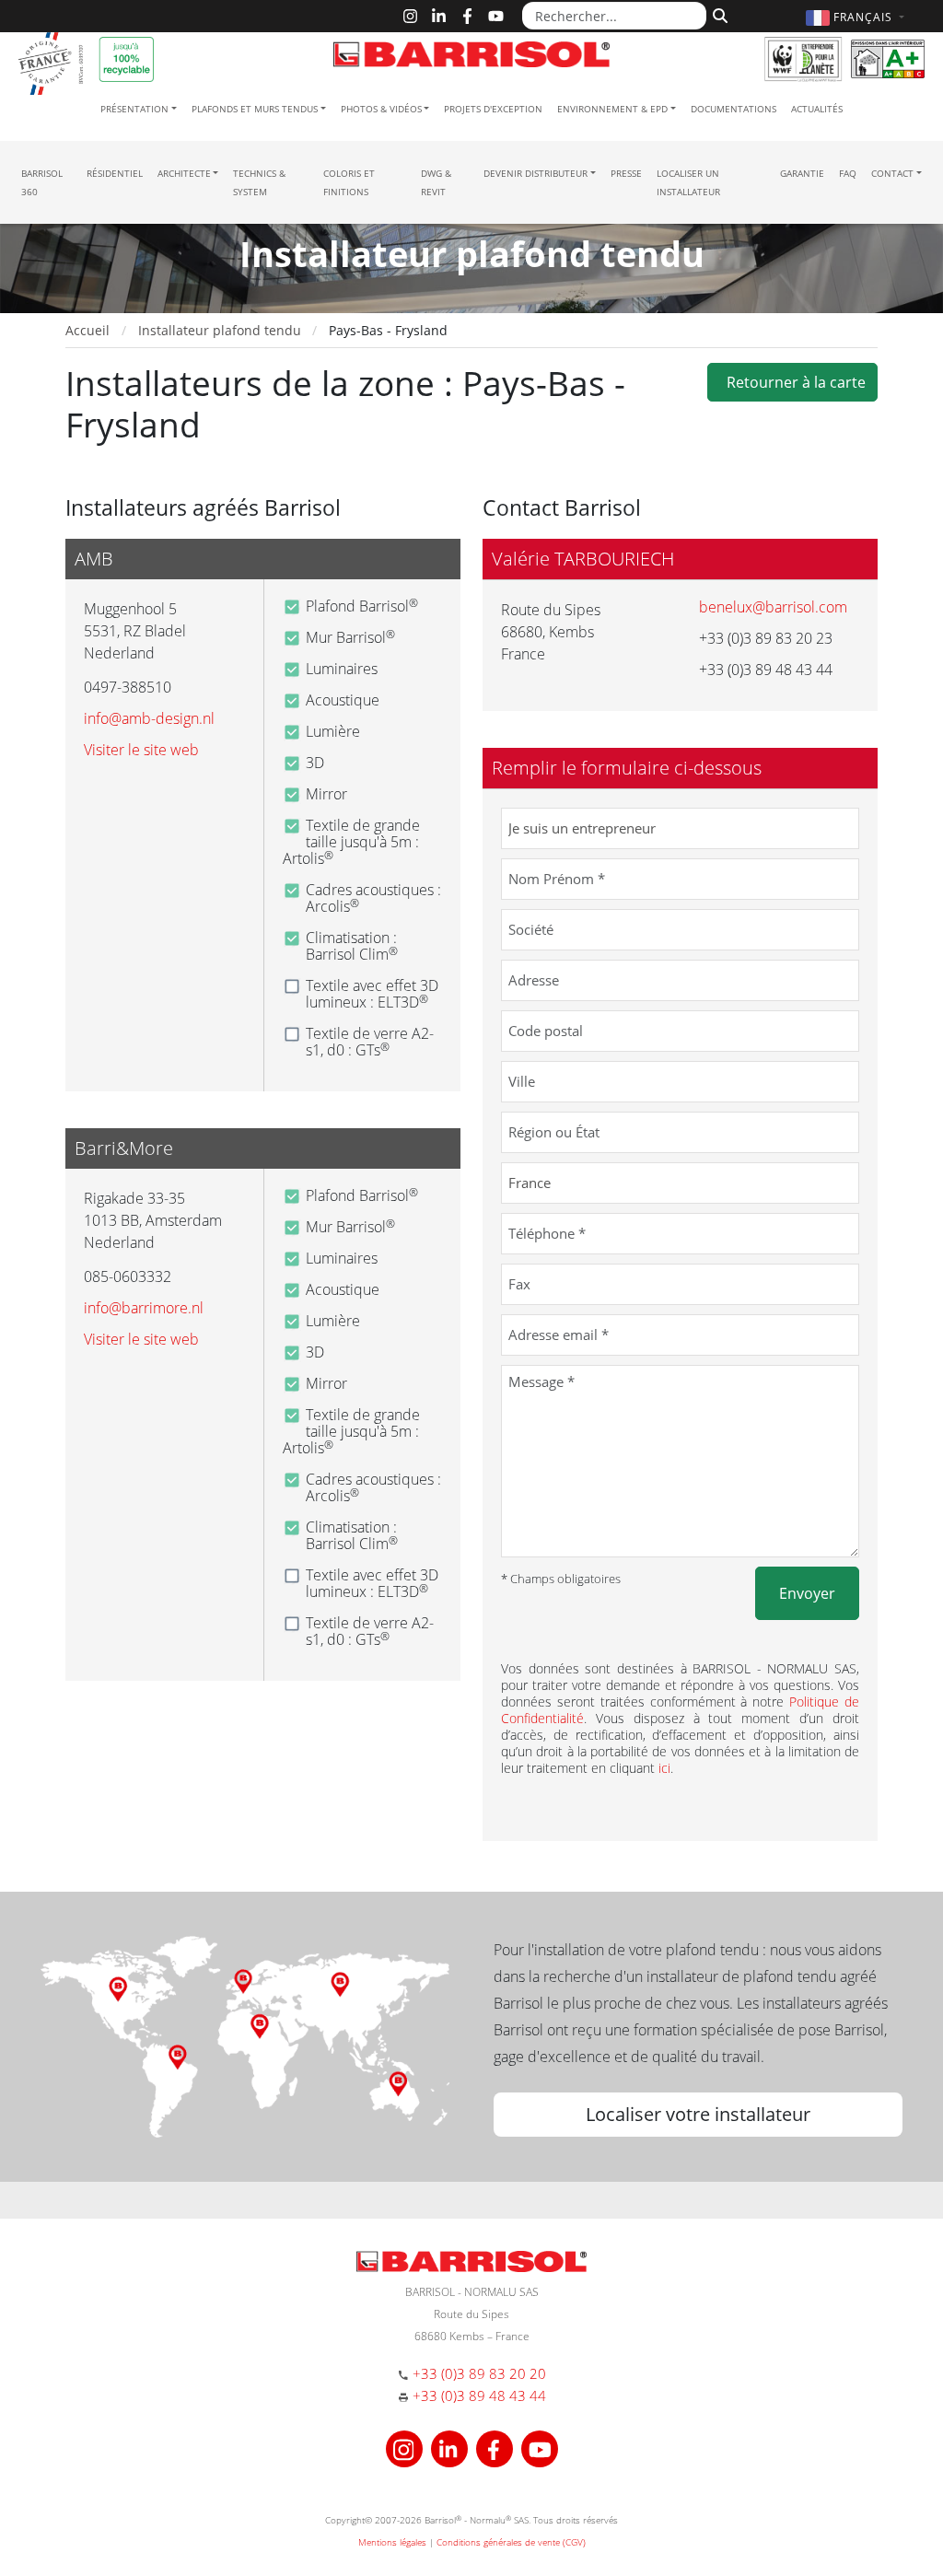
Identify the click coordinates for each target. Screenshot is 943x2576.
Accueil (87, 330)
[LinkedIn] (439, 16)
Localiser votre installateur (698, 2114)
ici (664, 1768)
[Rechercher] (718, 14)
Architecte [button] (184, 173)
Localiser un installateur (688, 182)
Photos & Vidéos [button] (381, 109)
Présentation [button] (134, 109)
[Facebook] (467, 16)
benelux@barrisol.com (773, 607)
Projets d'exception (493, 109)
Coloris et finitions (349, 182)
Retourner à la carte (792, 382)
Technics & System (259, 182)
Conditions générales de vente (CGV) (511, 2542)
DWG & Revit (436, 182)
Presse (626, 173)
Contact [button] (892, 173)
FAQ (848, 173)
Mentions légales (392, 2542)
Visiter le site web (141, 750)
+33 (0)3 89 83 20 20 (479, 2373)
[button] (857, 17)
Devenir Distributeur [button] (536, 173)
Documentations (733, 109)
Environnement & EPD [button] (612, 109)
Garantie (802, 173)
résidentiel (115, 173)
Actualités (817, 109)
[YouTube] (496, 16)
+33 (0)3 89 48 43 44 (479, 2395)
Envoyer (807, 1593)
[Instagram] (410, 16)
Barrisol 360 (42, 182)
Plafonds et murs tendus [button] (255, 109)
